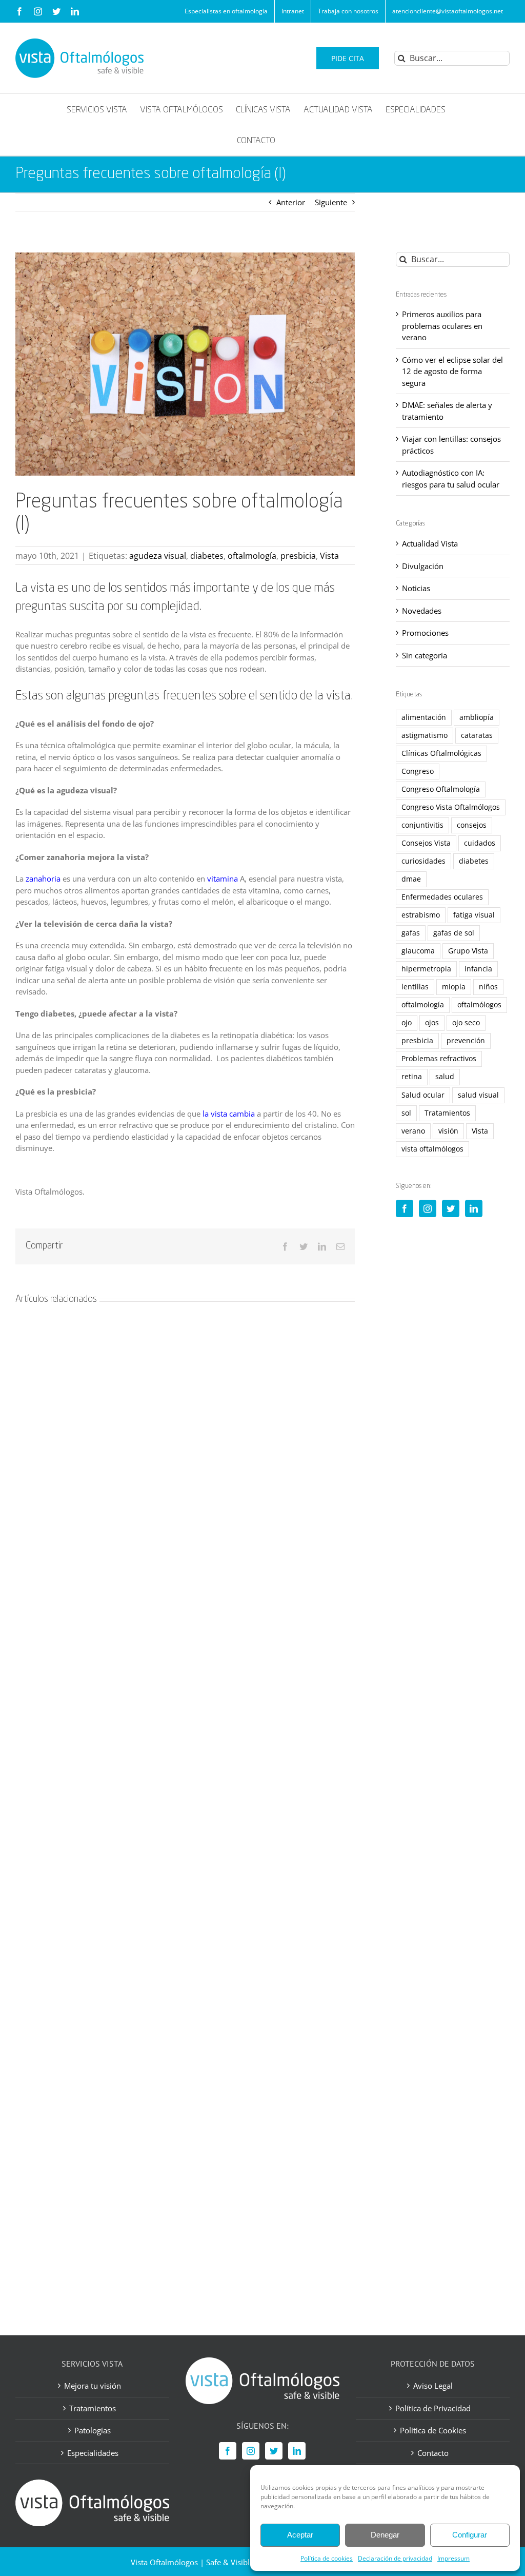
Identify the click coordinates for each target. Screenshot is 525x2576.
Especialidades (93, 2452)
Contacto (433, 2452)
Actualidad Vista (430, 543)
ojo (407, 1023)
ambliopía (477, 717)
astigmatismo (425, 735)
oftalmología (252, 556)
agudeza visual (158, 556)
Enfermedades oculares (442, 897)
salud (445, 1077)
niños (488, 987)
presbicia (298, 556)
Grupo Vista (468, 951)
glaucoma (418, 951)
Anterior (291, 202)
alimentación (424, 717)
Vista (329, 556)
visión (448, 1131)
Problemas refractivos (439, 1059)
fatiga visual (474, 915)
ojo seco (466, 1023)
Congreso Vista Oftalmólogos (451, 807)
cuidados (480, 843)
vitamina (223, 879)
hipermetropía (426, 969)
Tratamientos (447, 1113)
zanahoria (43, 879)
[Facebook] (405, 1208)
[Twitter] (451, 1208)
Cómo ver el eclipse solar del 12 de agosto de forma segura (452, 371)
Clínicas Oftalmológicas (441, 753)
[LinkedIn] (474, 1208)
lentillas (415, 987)
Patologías (93, 2430)
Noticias (416, 588)
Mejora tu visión (93, 2386)
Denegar (385, 2535)
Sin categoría (425, 655)
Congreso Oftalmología (441, 789)
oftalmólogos (479, 1005)
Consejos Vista (426, 843)
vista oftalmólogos (432, 1149)
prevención (466, 1041)
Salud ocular (423, 1095)
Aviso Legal (433, 2386)
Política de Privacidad (433, 2408)
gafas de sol (454, 933)
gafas (411, 933)
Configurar (470, 2535)
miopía (454, 987)
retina (412, 1077)
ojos (432, 1023)
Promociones (425, 633)
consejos (472, 825)
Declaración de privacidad (395, 2558)
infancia (478, 969)
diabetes (207, 556)
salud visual (478, 1095)
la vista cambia (229, 1114)
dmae (411, 879)
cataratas (477, 735)
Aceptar (300, 2535)
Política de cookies (327, 2558)
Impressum (453, 2558)
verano (413, 1131)
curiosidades (423, 861)
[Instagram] (428, 1208)
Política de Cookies (433, 2430)
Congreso (418, 771)
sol (406, 1113)
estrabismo (421, 915)
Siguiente (331, 202)
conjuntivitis (422, 825)
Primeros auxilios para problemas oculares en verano (442, 326)
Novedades (422, 611)
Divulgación (423, 566)
